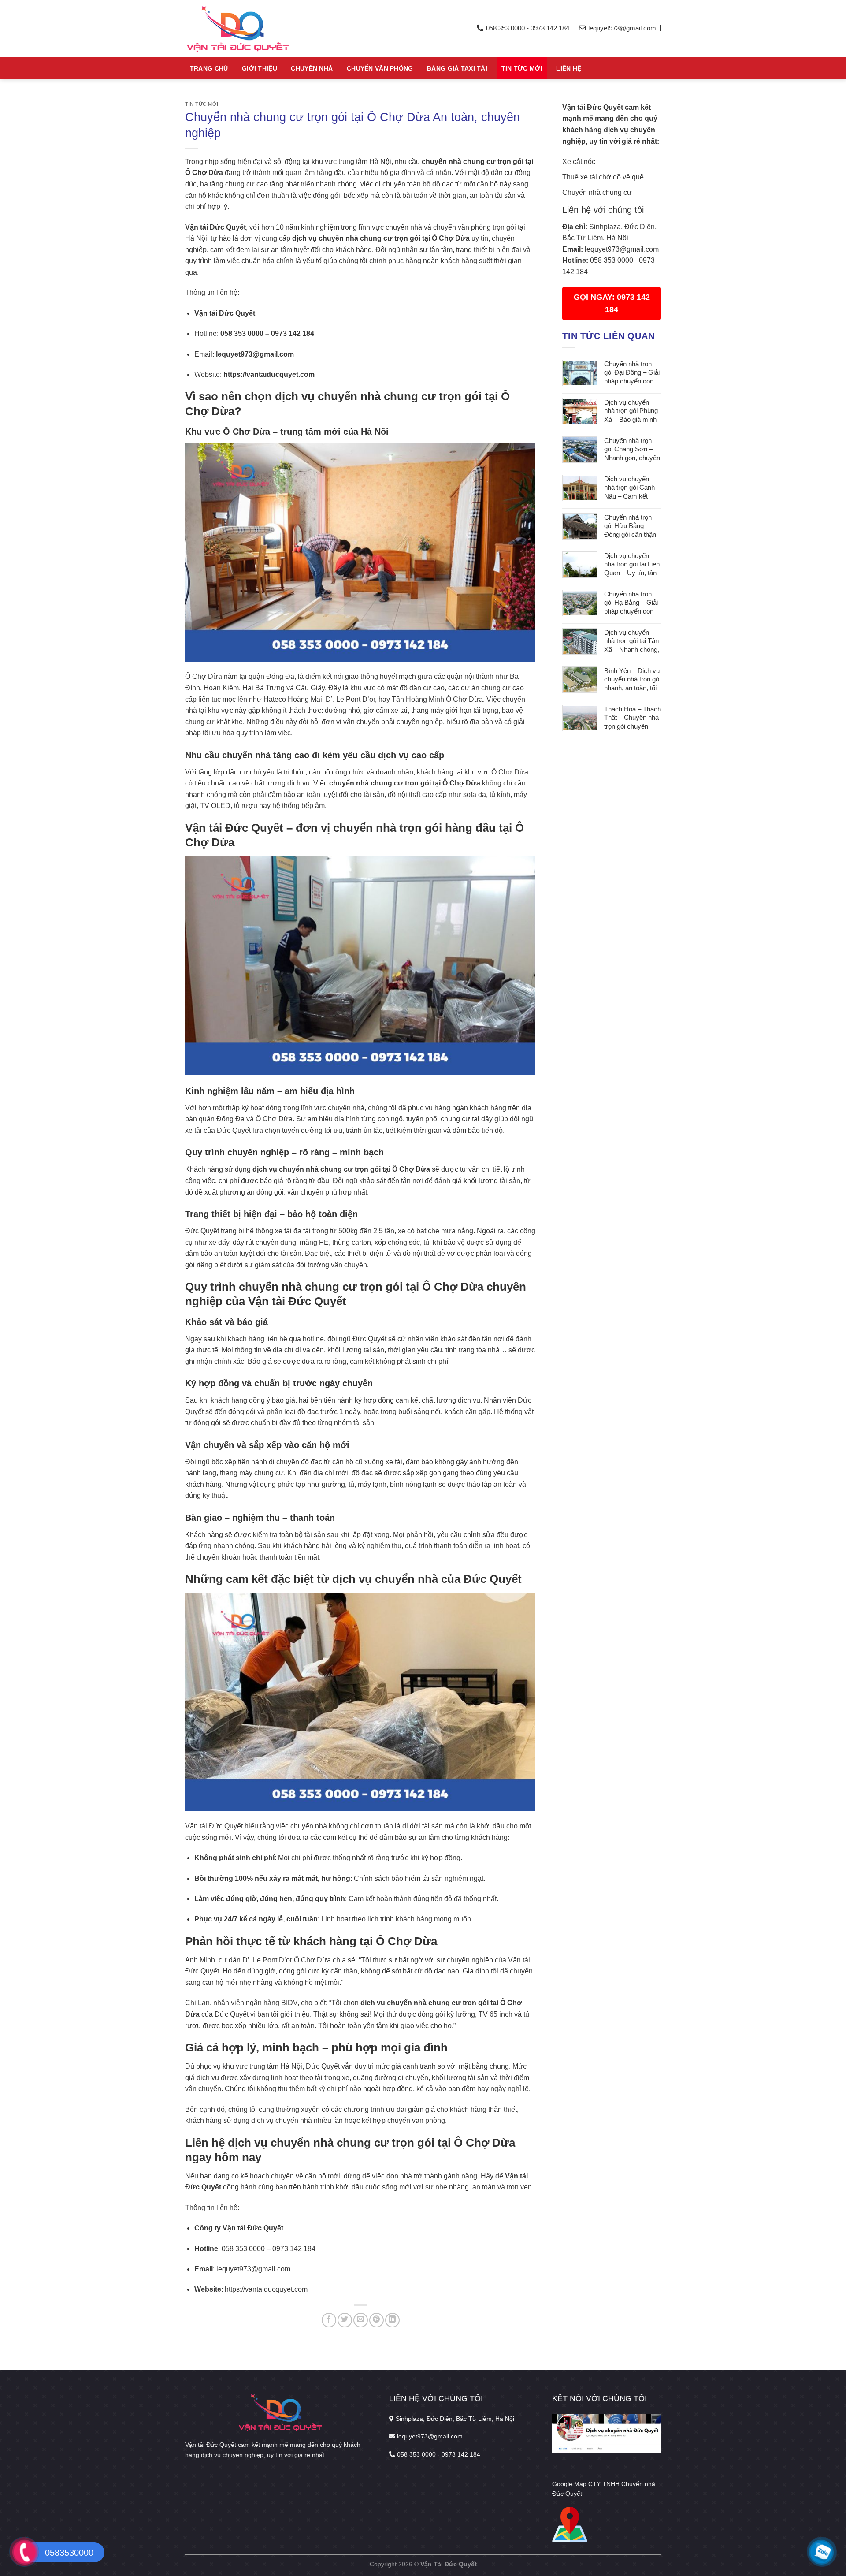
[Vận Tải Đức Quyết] (267, 29)
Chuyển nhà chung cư (597, 192)
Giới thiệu (260, 68)
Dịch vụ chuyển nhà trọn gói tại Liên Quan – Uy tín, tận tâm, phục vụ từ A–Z (632, 565)
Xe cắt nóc (579, 162)
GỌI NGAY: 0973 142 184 (612, 303)
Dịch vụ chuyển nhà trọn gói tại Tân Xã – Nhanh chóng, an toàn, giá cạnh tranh (632, 642)
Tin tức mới (522, 68)
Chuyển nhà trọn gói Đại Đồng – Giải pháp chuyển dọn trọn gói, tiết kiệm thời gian (632, 373)
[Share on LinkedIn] (392, 2320)
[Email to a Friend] (361, 2320)
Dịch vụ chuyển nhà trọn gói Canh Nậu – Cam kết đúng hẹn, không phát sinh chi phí (629, 488)
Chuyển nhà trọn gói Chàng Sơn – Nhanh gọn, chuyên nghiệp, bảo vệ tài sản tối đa (632, 450)
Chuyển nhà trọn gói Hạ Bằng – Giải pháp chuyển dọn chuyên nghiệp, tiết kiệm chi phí (631, 603)
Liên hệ (569, 68)
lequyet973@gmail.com (622, 249)
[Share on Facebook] (329, 2320)
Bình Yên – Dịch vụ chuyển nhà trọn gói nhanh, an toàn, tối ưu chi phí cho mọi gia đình (632, 680)
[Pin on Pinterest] (377, 2320)
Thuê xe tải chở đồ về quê (603, 177)
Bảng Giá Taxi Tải (457, 68)
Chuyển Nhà (312, 68)
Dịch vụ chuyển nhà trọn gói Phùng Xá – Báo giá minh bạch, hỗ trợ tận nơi (632, 411)
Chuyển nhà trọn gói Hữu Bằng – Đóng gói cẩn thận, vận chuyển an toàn (632, 527)
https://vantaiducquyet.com (269, 374)
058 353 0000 (612, 260)
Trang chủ (209, 68)
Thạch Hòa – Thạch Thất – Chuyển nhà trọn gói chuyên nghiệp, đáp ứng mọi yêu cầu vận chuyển (633, 718)
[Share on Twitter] (345, 2320)
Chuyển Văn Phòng (380, 68)
